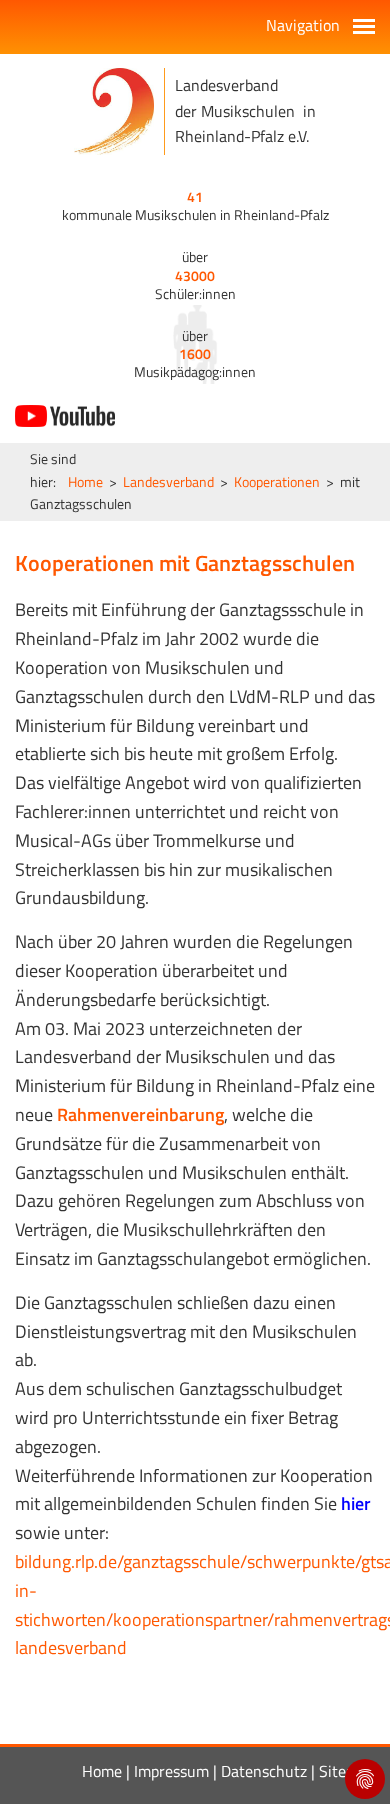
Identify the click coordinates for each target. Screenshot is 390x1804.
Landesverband (168, 481)
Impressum (171, 1771)
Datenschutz (264, 1771)
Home (85, 481)
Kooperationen (277, 481)
